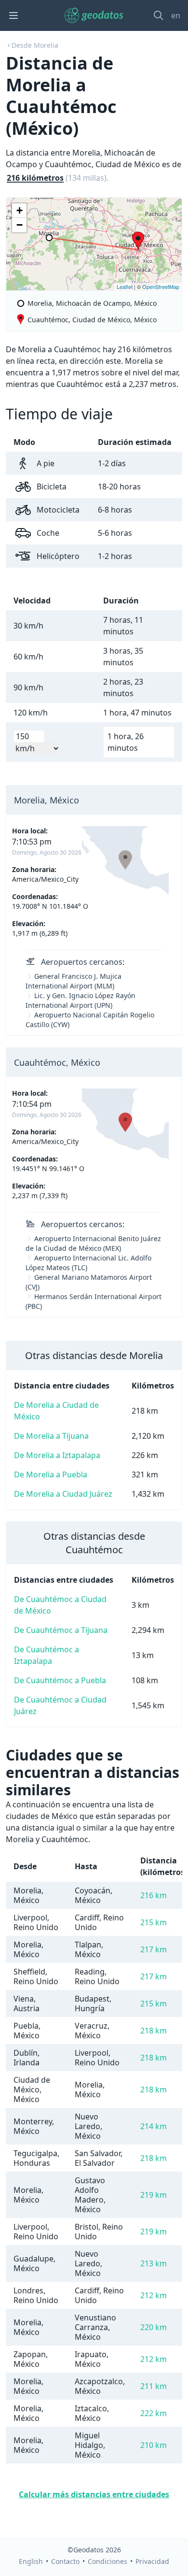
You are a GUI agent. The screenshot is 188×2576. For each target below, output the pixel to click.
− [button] (20, 225)
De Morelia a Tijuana (51, 1436)
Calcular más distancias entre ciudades (94, 2494)
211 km (154, 2386)
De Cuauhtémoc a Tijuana (61, 1630)
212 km (154, 2295)
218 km (154, 2031)
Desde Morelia (35, 45)
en (176, 15)
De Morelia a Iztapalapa (57, 1455)
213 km (154, 2263)
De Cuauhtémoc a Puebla (60, 1680)
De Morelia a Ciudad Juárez (63, 1494)
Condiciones (107, 2561)
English (31, 2561)
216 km (154, 1895)
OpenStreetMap (161, 286)
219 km (154, 2195)
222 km (154, 2413)
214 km (154, 2126)
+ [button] (20, 210)
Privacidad (152, 2561)
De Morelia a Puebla (51, 1474)
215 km (154, 1922)
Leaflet (125, 286)
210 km (154, 2445)
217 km (154, 1949)
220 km (154, 2327)
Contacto (65, 2561)
